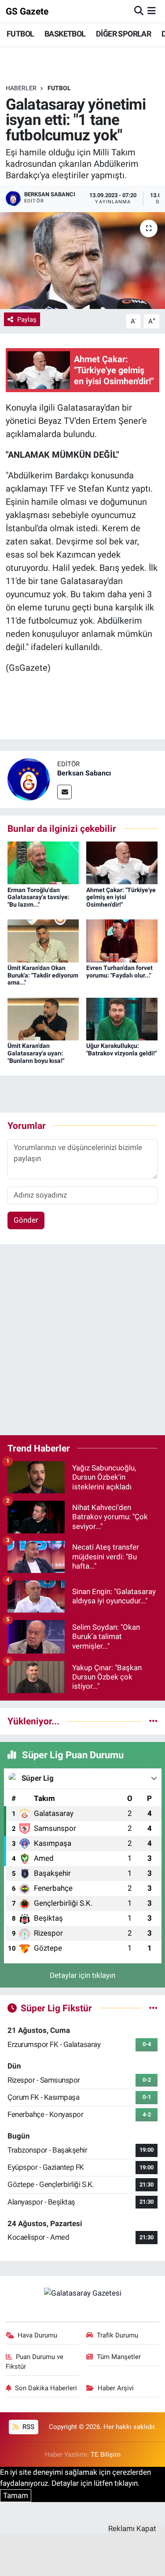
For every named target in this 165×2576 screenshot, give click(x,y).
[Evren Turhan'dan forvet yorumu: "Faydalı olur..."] (122, 940)
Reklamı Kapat (132, 2528)
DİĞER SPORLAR (123, 34)
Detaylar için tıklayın (82, 1975)
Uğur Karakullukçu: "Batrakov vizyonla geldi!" (121, 1049)
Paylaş (27, 320)
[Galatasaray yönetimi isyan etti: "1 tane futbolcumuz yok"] (82, 261)
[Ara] (139, 11)
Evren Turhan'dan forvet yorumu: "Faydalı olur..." (119, 972)
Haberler (21, 88)
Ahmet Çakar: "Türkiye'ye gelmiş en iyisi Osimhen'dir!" (121, 897)
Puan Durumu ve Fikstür (35, 2362)
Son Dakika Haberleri (46, 2388)
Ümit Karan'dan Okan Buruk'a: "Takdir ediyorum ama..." (43, 975)
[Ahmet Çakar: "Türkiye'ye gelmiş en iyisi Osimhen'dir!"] (122, 862)
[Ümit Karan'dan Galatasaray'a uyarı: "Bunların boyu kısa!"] (43, 1018)
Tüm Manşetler (119, 2357)
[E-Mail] (64, 792)
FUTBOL (20, 34)
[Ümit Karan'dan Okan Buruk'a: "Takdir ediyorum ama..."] (43, 940)
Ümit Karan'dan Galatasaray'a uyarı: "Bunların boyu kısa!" (36, 1053)
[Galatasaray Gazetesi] (83, 2293)
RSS (27, 2427)
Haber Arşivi (116, 2388)
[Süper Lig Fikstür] (153, 2008)
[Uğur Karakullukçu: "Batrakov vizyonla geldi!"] (122, 1018)
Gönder (26, 1220)
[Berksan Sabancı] (29, 779)
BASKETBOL (65, 34)
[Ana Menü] (152, 11)
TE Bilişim (106, 2455)
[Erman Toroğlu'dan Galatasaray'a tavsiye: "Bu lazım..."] (43, 862)
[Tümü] (153, 1721)
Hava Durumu (37, 2335)
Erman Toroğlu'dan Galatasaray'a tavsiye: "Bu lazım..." (38, 897)
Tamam (16, 2495)
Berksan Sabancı (84, 773)
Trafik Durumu (117, 2335)
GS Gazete (27, 11)
